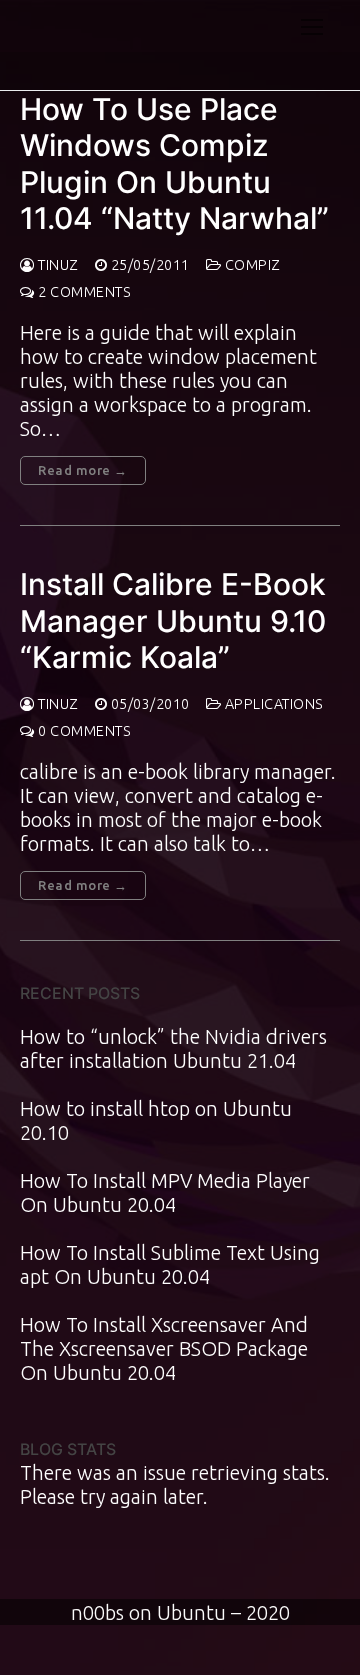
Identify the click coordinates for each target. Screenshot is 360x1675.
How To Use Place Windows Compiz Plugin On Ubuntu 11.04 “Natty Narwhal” (174, 163)
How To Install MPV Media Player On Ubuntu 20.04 (165, 1192)
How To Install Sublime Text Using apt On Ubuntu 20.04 (170, 1264)
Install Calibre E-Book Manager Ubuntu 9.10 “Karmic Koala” (173, 620)
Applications (272, 704)
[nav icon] (312, 26)
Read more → (83, 470)
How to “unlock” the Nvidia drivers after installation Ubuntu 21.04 (173, 1048)
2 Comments (83, 292)
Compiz (251, 265)
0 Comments (83, 731)
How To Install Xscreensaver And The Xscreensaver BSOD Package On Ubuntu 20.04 (164, 1348)
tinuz (57, 265)
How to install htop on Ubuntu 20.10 (156, 1120)
